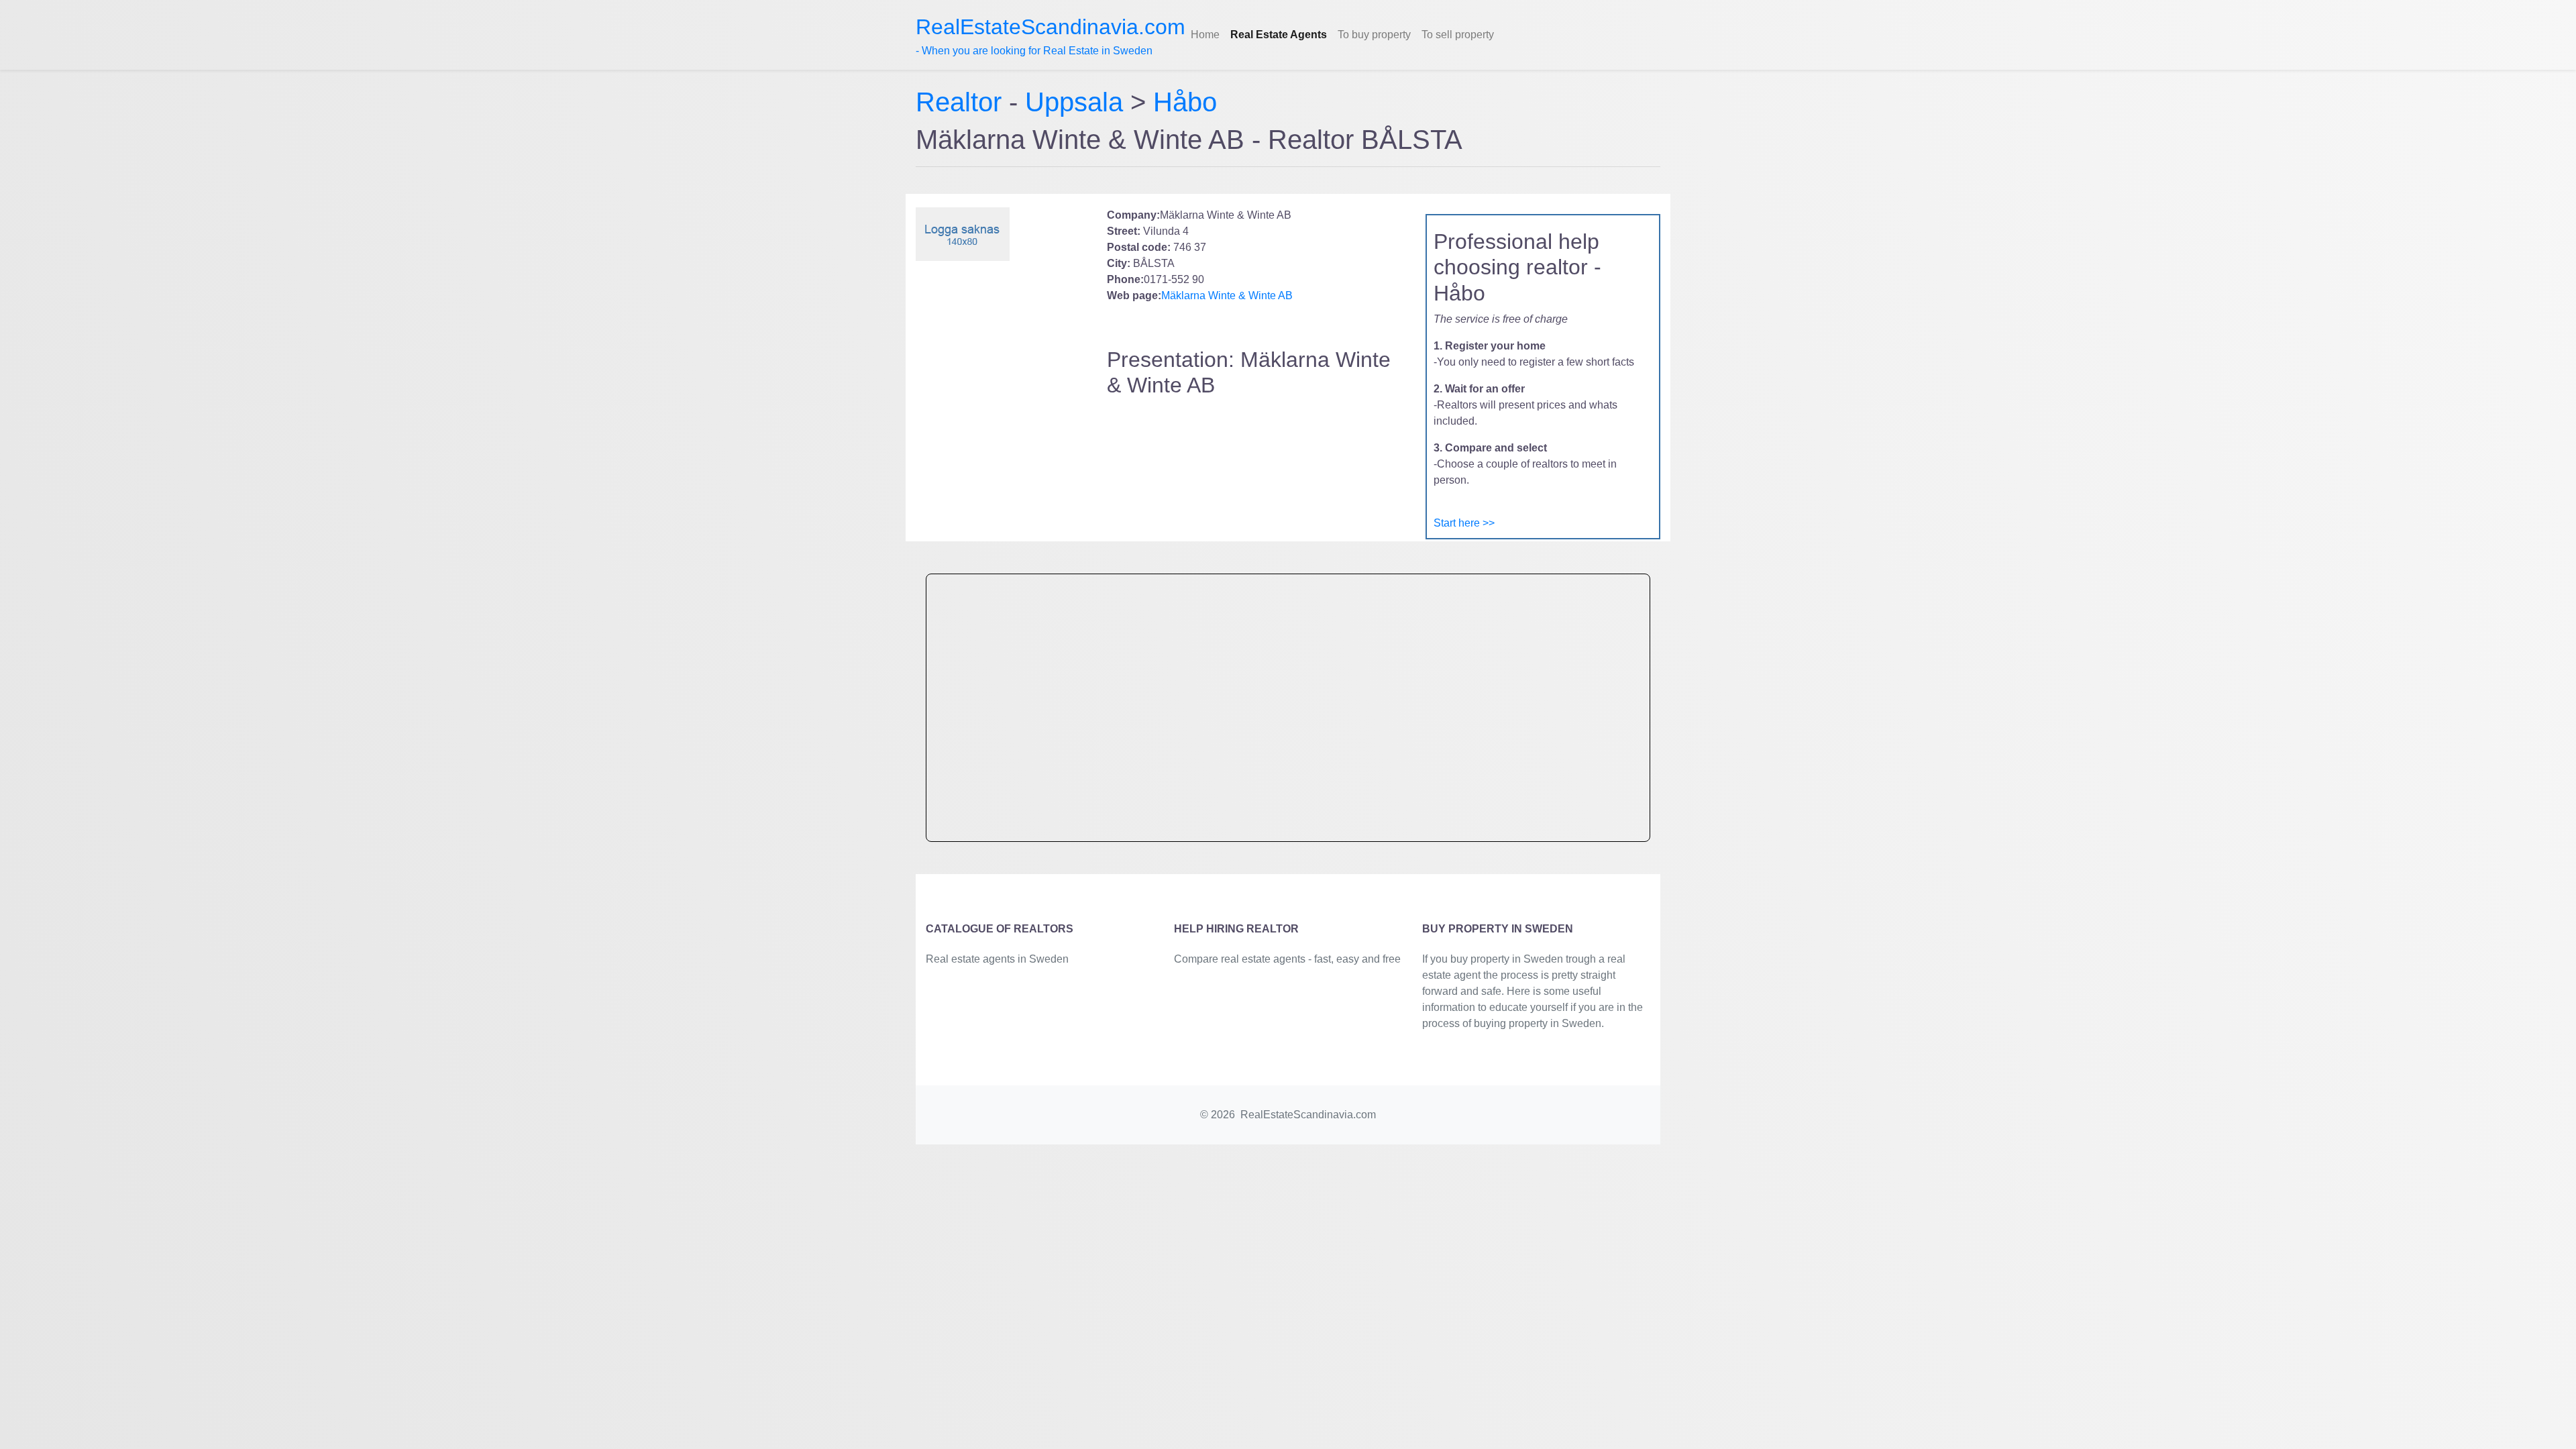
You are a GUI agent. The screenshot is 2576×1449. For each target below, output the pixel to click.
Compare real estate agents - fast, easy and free (1287, 959)
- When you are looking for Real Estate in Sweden (1051, 36)
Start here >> (1464, 523)
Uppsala (1074, 102)
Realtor (962, 102)
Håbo (1185, 102)
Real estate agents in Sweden (997, 959)
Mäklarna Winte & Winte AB (1227, 296)
